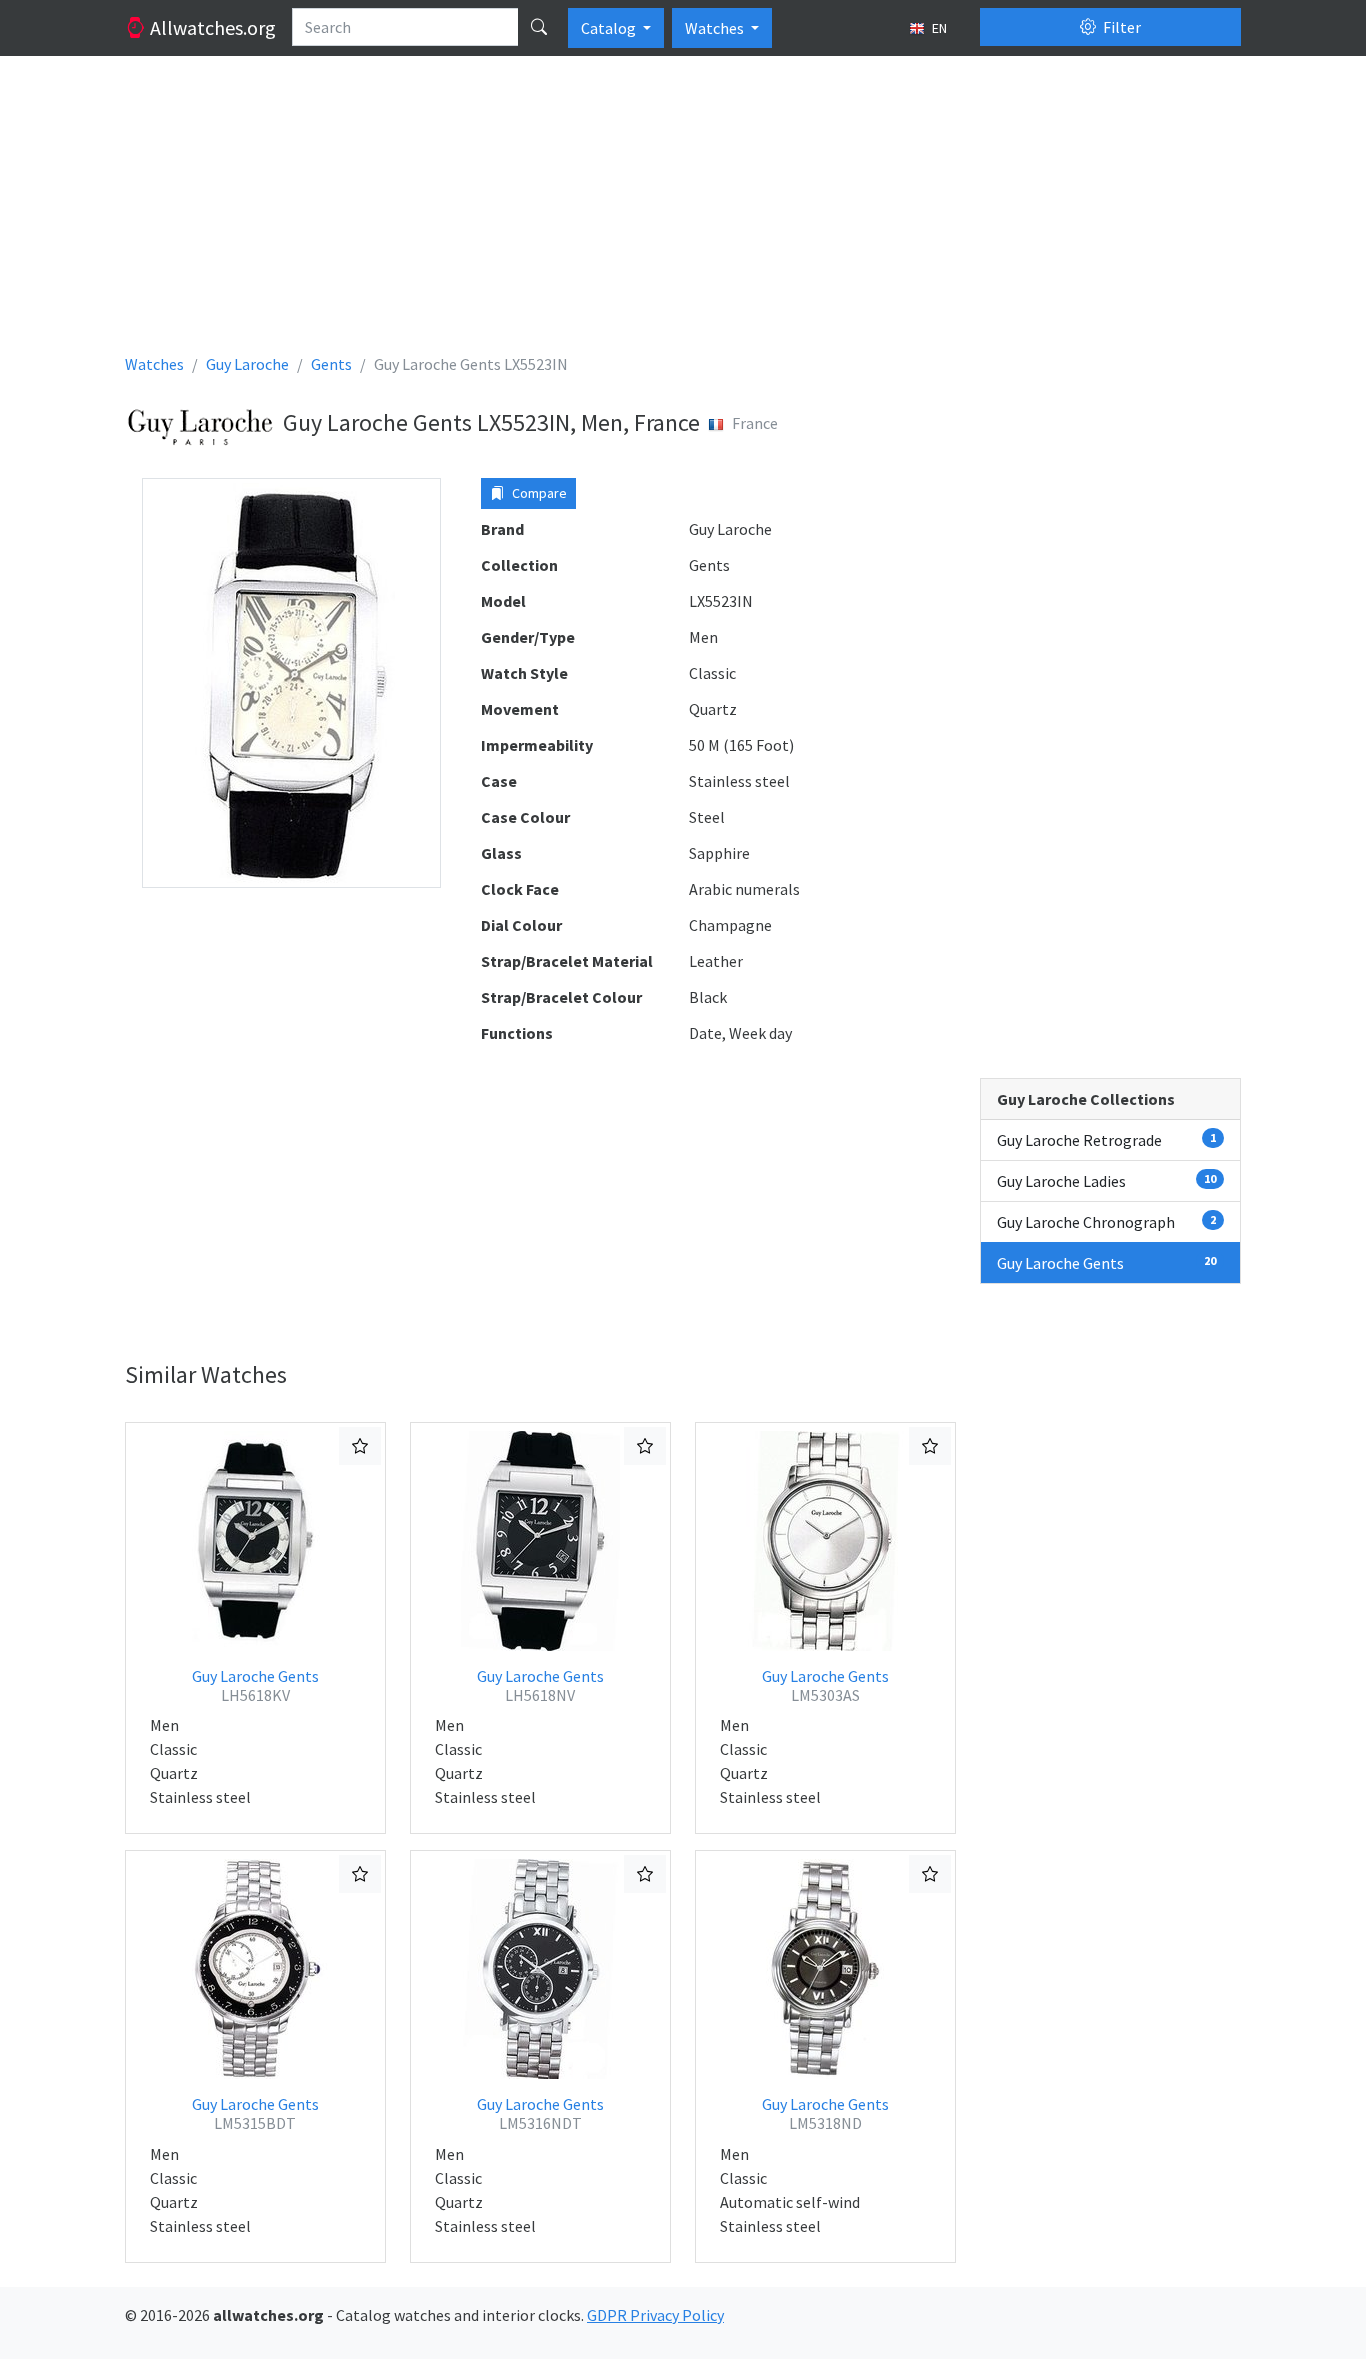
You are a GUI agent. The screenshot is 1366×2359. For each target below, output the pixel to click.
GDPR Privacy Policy (655, 2315)
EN (938, 28)
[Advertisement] (683, 212)
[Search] (539, 27)
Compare (538, 493)
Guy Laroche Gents (255, 1685)
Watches (716, 28)
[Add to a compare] (360, 1446)
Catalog (610, 28)
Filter (1120, 27)
